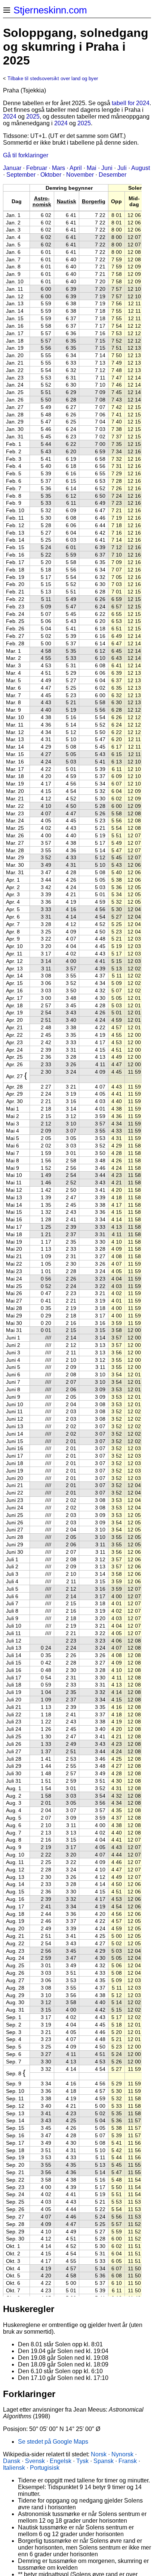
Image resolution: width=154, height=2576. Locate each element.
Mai (92, 168)
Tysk (82, 2461)
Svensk (35, 2461)
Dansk (12, 2461)
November (80, 175)
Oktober (51, 175)
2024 (10, 116)
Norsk (99, 2454)
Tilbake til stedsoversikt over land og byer (53, 78)
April (76, 168)
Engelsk (61, 2461)
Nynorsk (122, 2454)
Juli (122, 168)
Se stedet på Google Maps (53, 2442)
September (21, 175)
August (141, 168)
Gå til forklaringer (26, 155)
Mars (58, 168)
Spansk (104, 2461)
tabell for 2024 (131, 103)
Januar (12, 168)
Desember (113, 175)
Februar (37, 168)
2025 (33, 116)
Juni (107, 168)
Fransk (128, 2461)
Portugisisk (45, 2468)
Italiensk (14, 2468)
